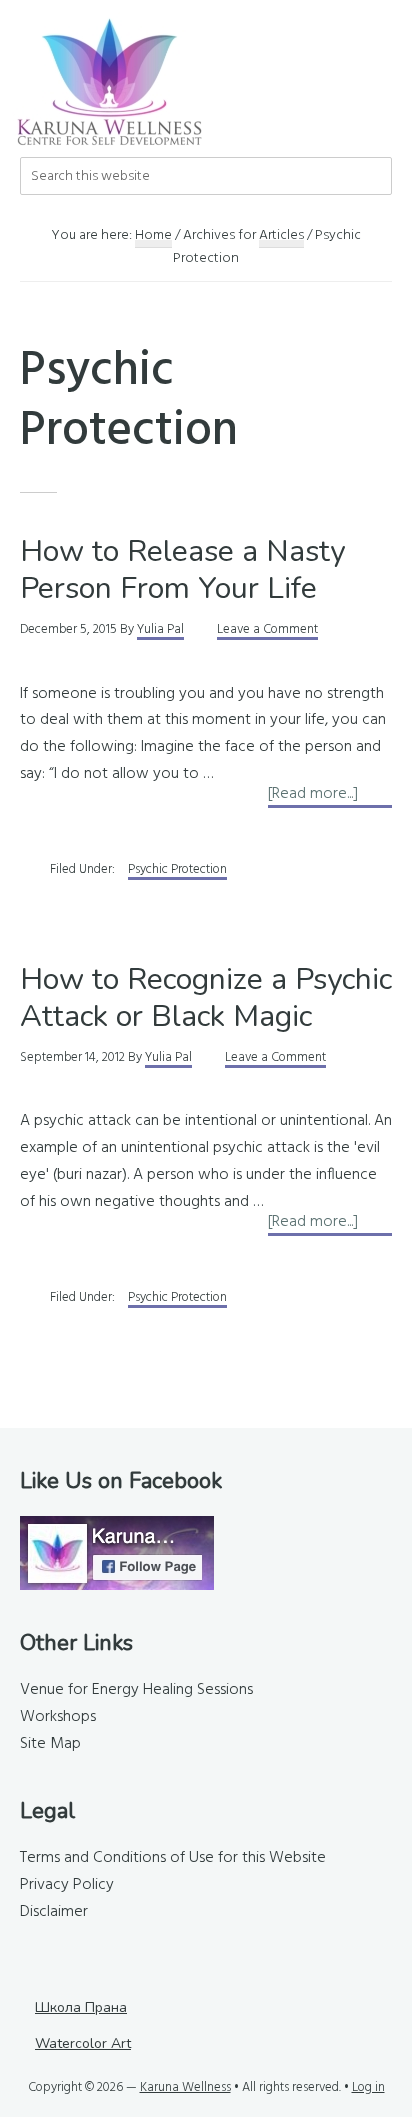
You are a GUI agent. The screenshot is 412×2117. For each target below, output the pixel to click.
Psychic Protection (177, 869)
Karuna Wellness (185, 2087)
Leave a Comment (267, 629)
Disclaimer (54, 1912)
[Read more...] (330, 794)
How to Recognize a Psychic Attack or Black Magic (206, 998)
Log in (368, 2087)
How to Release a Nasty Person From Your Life (182, 570)
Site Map (50, 1744)
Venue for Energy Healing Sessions (136, 1690)
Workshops (58, 1717)
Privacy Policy (67, 1885)
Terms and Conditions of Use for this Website (173, 1858)
